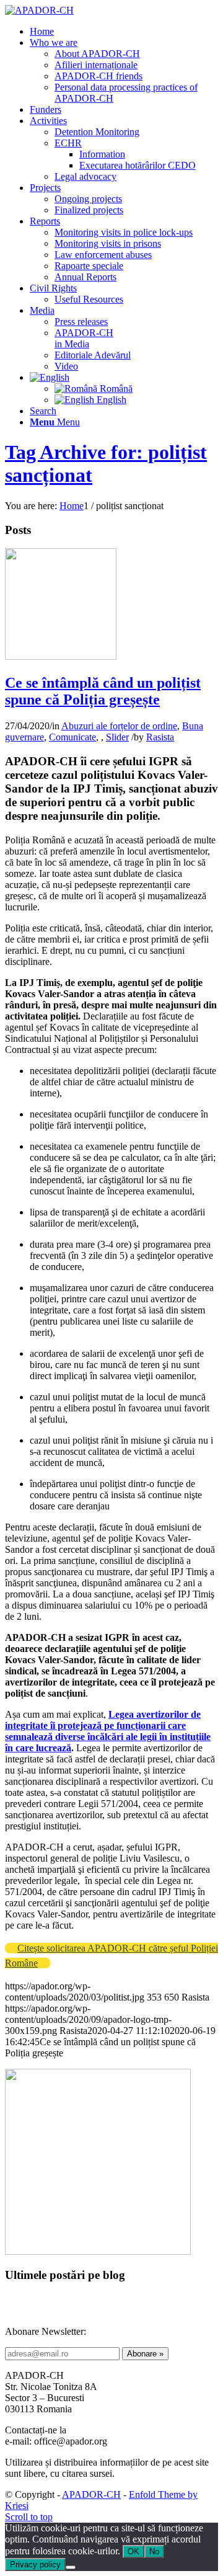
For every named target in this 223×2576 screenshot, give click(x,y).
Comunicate (72, 737)
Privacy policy (35, 2565)
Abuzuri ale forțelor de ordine (119, 726)
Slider (117, 737)
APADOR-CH (91, 2494)
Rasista (160, 737)
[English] (50, 377)
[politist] (61, 656)
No (154, 2552)
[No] (71, 2567)
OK (133, 2552)
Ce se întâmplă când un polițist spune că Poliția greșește (103, 691)
